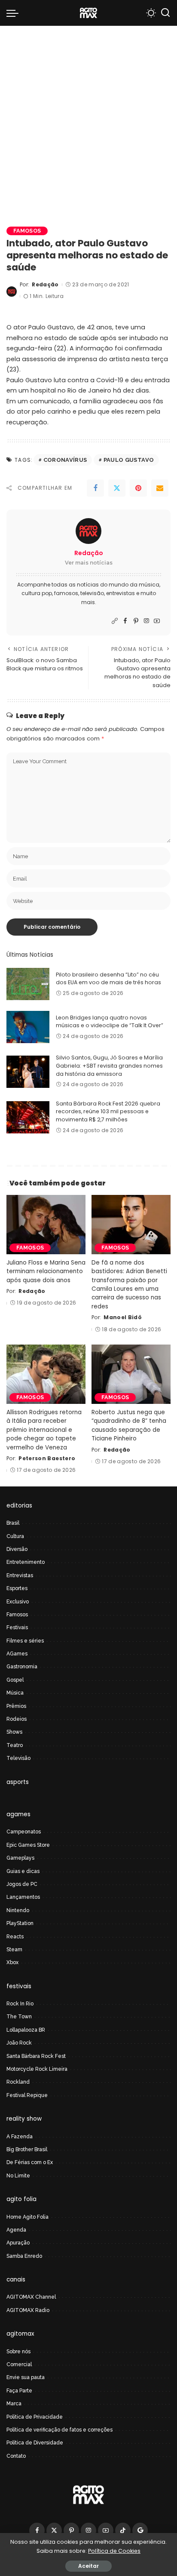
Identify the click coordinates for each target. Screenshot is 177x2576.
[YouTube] (157, 621)
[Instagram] (146, 621)
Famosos (27, 231)
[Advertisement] (88, 119)
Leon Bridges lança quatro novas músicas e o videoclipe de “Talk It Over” (110, 1022)
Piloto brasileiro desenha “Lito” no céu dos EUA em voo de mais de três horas (108, 979)
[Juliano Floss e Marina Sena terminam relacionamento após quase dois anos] (46, 1225)
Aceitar (88, 2566)
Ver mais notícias (89, 563)
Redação (45, 284)
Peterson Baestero (47, 1458)
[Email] (160, 488)
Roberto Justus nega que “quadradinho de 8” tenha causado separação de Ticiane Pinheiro (129, 1425)
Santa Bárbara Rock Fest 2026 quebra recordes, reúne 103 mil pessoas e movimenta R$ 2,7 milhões (108, 1111)
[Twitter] (117, 488)
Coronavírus (65, 460)
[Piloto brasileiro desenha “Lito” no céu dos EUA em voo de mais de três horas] (28, 984)
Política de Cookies (114, 2551)
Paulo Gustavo (129, 460)
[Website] (115, 621)
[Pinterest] (138, 488)
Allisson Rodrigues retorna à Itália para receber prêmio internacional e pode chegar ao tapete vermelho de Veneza (44, 1430)
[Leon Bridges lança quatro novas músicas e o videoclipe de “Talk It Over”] (28, 1027)
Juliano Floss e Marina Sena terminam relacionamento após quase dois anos (46, 1271)
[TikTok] (123, 2530)
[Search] (165, 13)
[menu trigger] (15, 13)
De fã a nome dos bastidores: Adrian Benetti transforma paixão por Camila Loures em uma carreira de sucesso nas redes (129, 1285)
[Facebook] (95, 488)
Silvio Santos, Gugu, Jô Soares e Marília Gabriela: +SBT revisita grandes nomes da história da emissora (109, 1065)
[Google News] (140, 2530)
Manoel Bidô (123, 1317)
